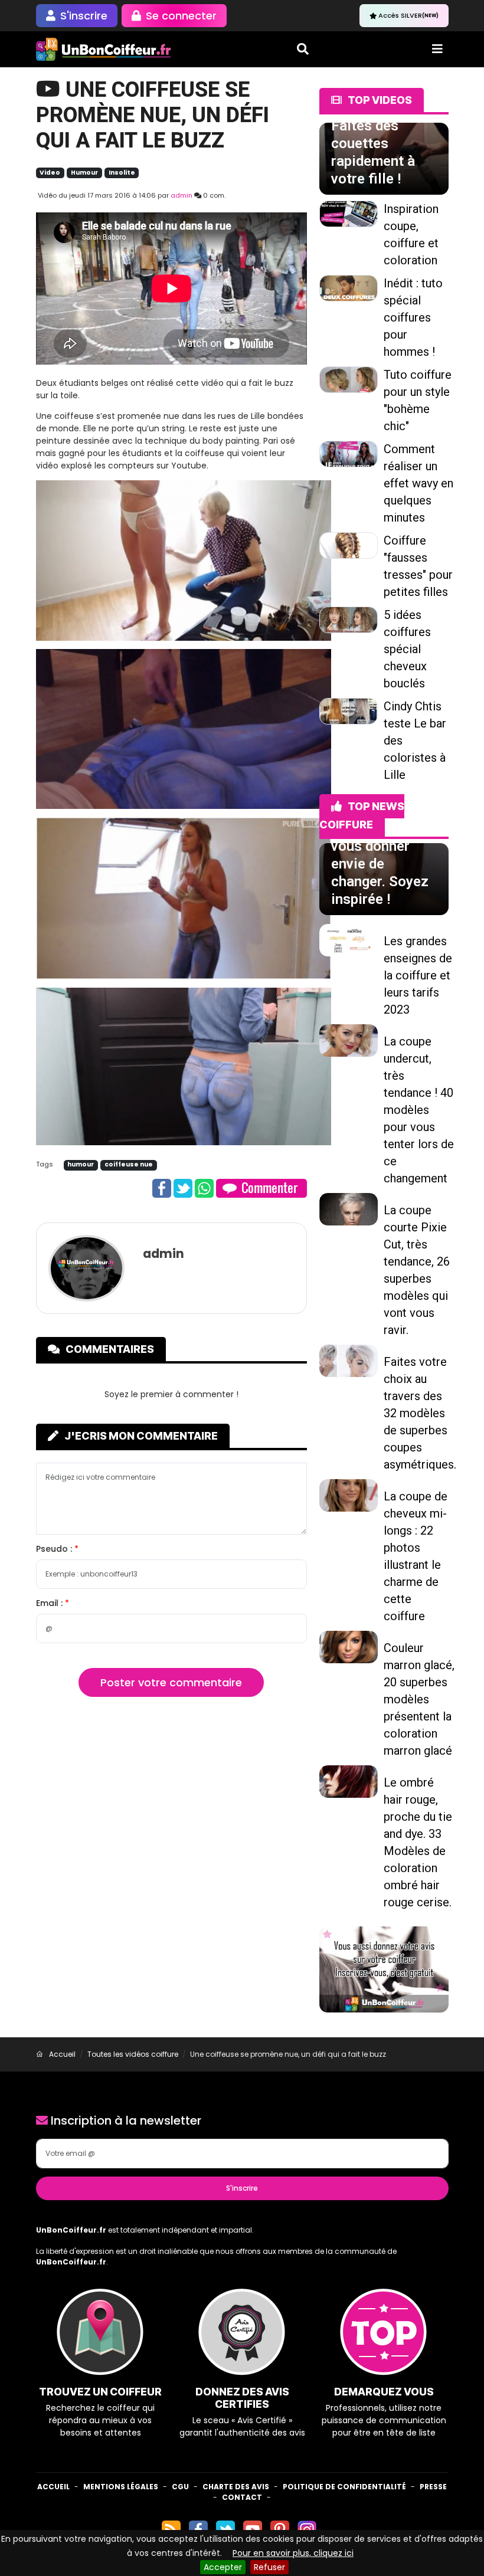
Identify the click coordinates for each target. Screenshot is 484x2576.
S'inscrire (242, 2188)
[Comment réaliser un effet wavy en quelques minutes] (349, 453)
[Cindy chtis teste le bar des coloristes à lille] (349, 710)
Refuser (269, 2567)
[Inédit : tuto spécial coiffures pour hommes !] (349, 287)
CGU (180, 2487)
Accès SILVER (408, 15)
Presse (433, 2487)
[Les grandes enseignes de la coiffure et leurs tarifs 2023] (349, 939)
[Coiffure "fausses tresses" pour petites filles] (349, 545)
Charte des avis (236, 2487)
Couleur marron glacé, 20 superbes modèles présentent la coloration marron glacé (419, 1699)
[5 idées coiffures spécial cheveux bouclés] (349, 619)
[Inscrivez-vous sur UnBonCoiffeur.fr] (384, 1969)
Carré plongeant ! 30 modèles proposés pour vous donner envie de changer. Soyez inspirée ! (382, 846)
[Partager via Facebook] (162, 1187)
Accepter (223, 2567)
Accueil (53, 2487)
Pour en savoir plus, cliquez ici (293, 2553)
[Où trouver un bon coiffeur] (104, 49)
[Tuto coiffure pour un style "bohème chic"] (349, 379)
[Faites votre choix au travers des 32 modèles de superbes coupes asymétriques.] (349, 1360)
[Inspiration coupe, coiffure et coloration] (349, 213)
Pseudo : (55, 1549)
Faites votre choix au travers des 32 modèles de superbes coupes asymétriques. (420, 1413)
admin (181, 195)
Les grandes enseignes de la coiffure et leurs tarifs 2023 (418, 975)
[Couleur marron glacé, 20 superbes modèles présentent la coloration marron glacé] (349, 1646)
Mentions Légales (121, 2487)
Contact (242, 2497)
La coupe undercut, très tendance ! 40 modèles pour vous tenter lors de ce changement (419, 1110)
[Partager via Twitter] (183, 1187)
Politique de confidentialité (344, 2487)
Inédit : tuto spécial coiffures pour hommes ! (413, 317)
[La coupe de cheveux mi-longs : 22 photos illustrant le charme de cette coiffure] (349, 1495)
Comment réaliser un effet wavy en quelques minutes (418, 483)
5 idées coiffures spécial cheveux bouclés (407, 649)
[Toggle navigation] (437, 49)
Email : (50, 1603)
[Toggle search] (303, 49)
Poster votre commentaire (171, 1682)
